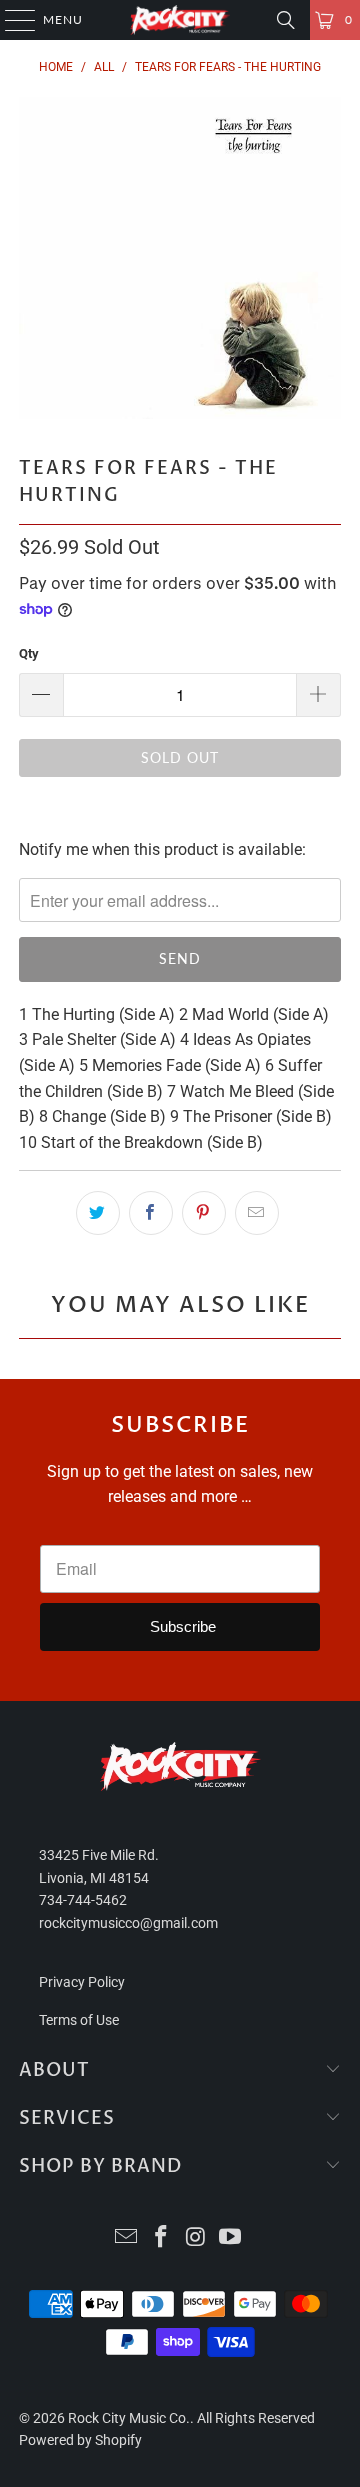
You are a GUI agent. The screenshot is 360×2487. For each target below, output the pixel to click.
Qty (29, 653)
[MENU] (10, 20)
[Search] (286, 20)
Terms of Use (79, 2020)
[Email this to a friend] (257, 1213)
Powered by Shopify (80, 2440)
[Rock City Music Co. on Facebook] (162, 2238)
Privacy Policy (82, 1982)
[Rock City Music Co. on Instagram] (197, 2238)
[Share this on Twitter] (98, 1213)
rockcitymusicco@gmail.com (128, 1923)
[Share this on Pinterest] (204, 1213)
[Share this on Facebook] (151, 1213)
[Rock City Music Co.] (180, 20)
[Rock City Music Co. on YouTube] (231, 2238)
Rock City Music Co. (129, 2418)
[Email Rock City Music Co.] (127, 2238)
